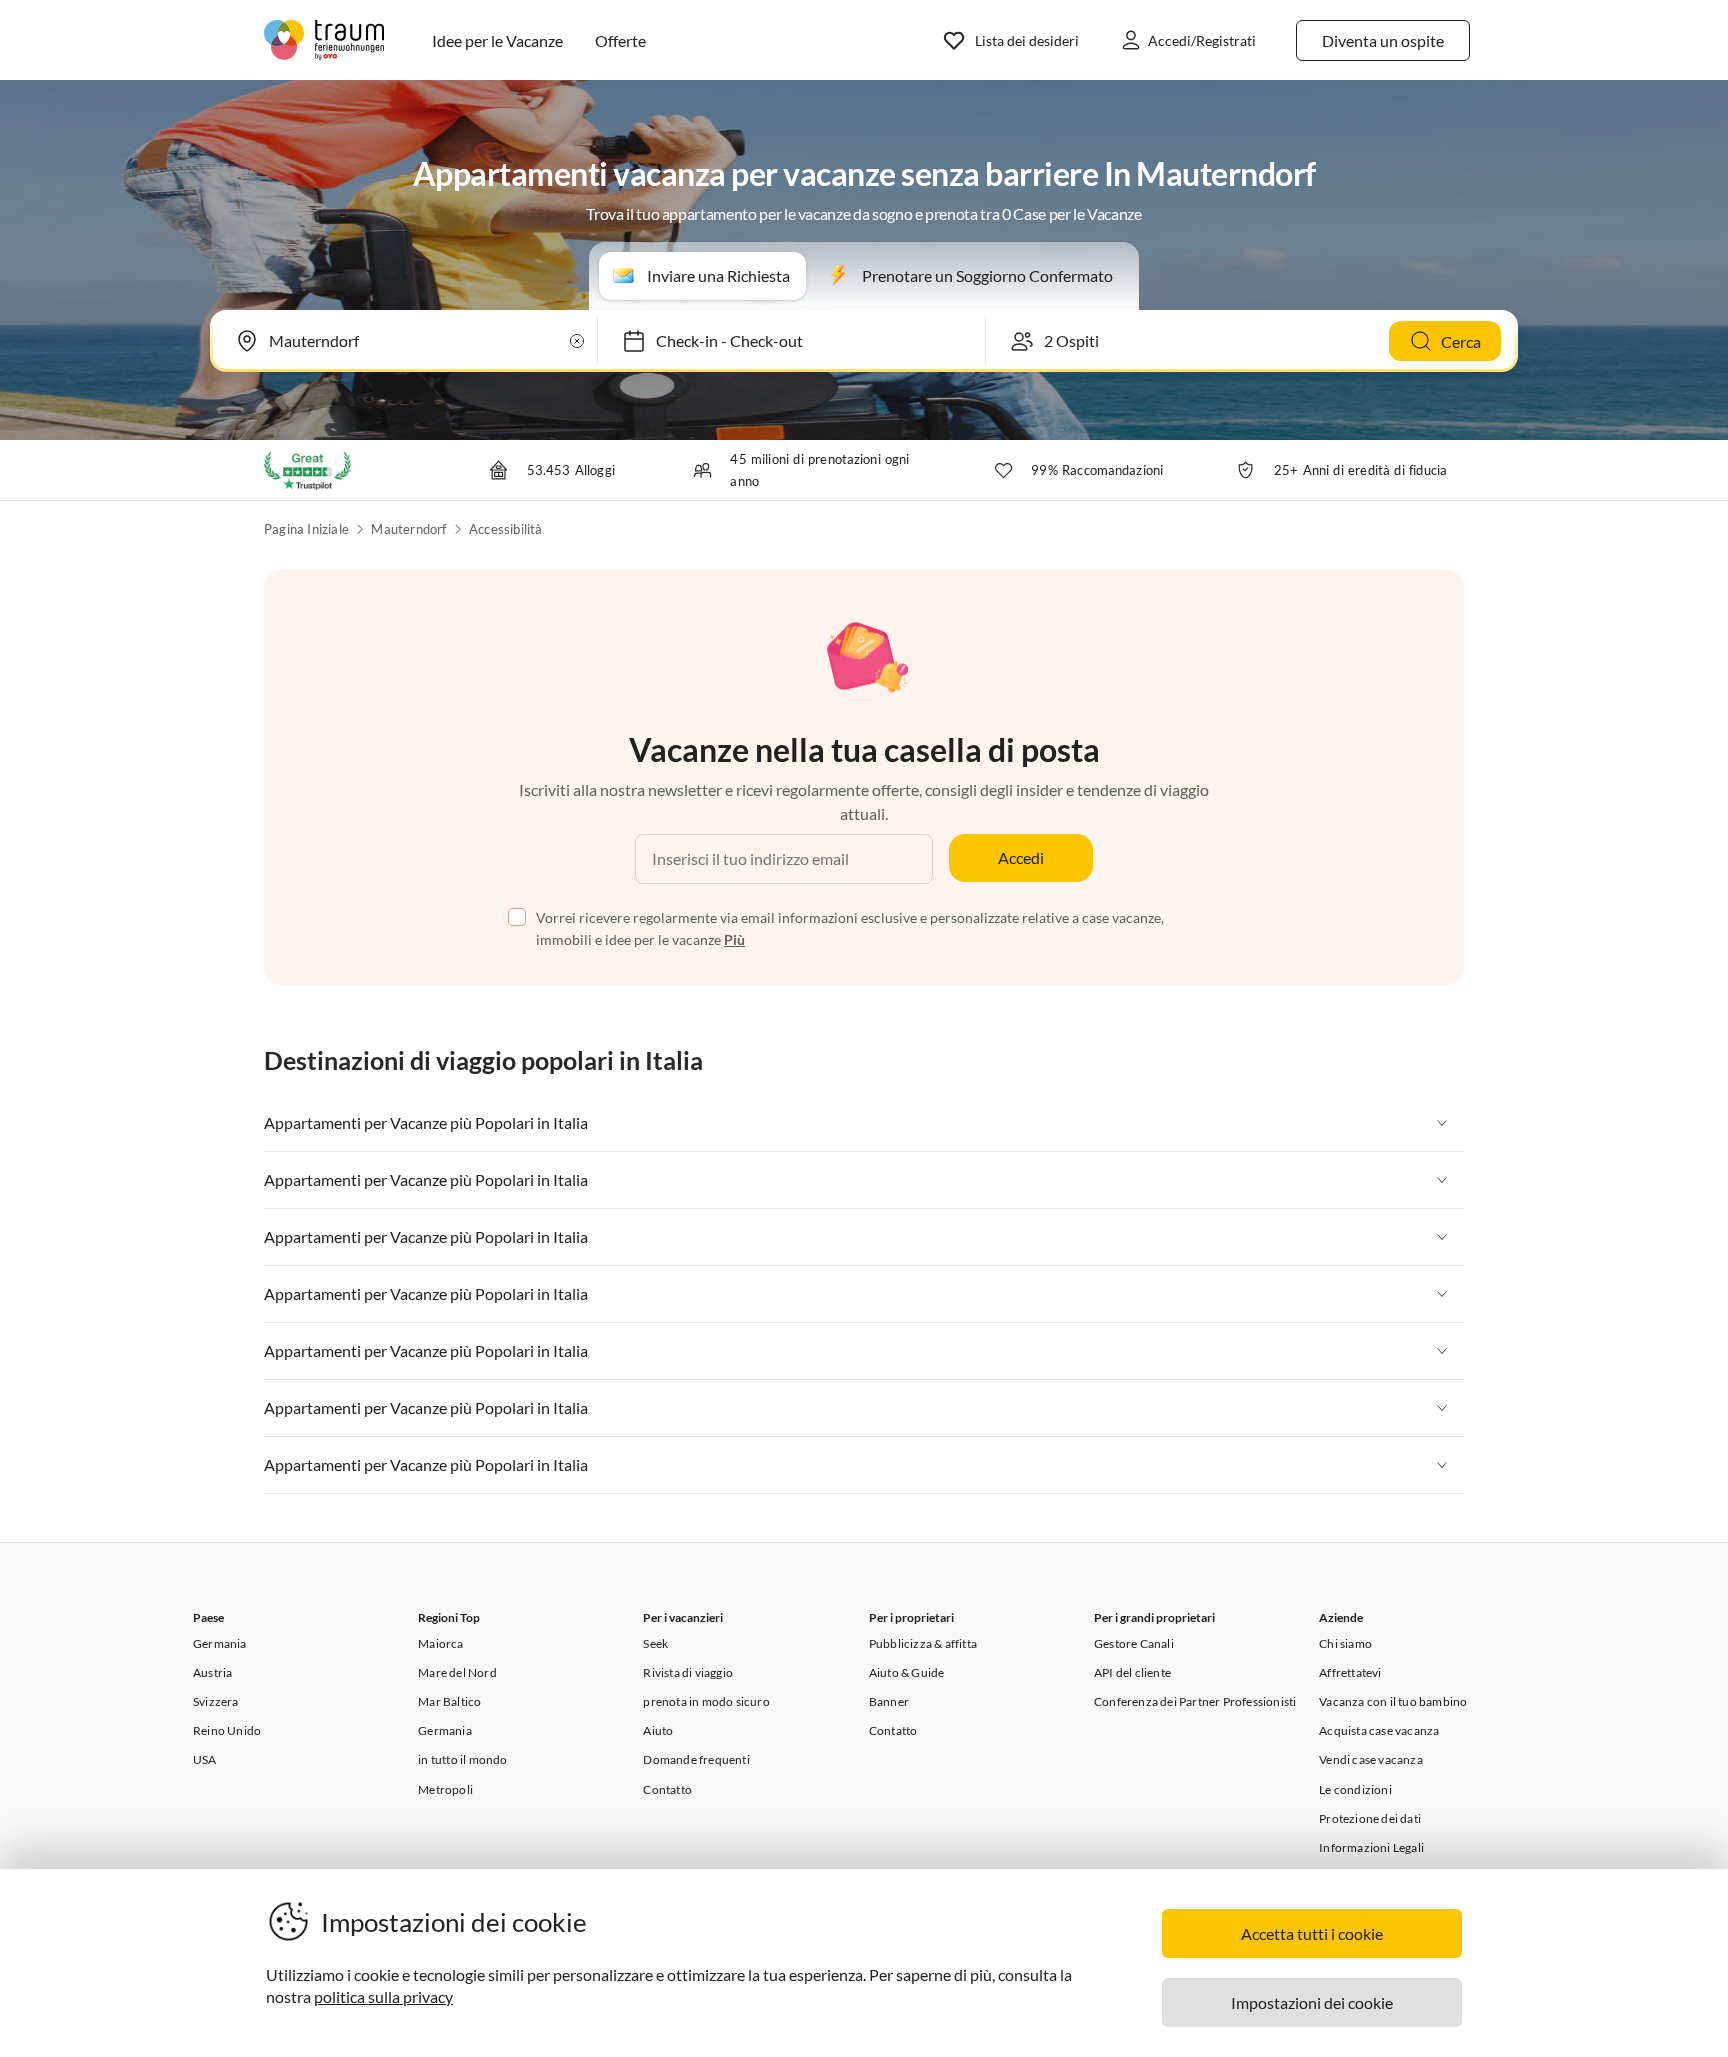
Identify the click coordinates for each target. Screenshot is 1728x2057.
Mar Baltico (449, 1701)
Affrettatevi (1350, 1672)
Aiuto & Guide (907, 1672)
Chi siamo (1345, 1643)
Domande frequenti (696, 1759)
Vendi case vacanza (1371, 1759)
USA (205, 1759)
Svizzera (216, 1701)
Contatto (667, 1789)
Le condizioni (1355, 1789)
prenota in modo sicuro (706, 1701)
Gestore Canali (1134, 1643)
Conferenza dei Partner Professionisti (1195, 1701)
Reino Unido (227, 1730)
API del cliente (1132, 1672)
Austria (212, 1672)
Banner (889, 1701)
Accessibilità (506, 529)
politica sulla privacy (383, 1996)
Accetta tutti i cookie (1312, 1933)
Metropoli (445, 1789)
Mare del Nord (457, 1672)
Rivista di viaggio (688, 1672)
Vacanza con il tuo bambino (1393, 1701)
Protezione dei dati (1370, 1818)
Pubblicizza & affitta (923, 1643)
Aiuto (658, 1730)
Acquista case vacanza (1379, 1730)
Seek (655, 1643)
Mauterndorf (408, 529)
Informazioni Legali (1371, 1847)
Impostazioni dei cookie (1312, 2002)
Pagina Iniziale (306, 529)
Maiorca (440, 1643)
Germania (220, 1643)
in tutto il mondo (462, 1759)
